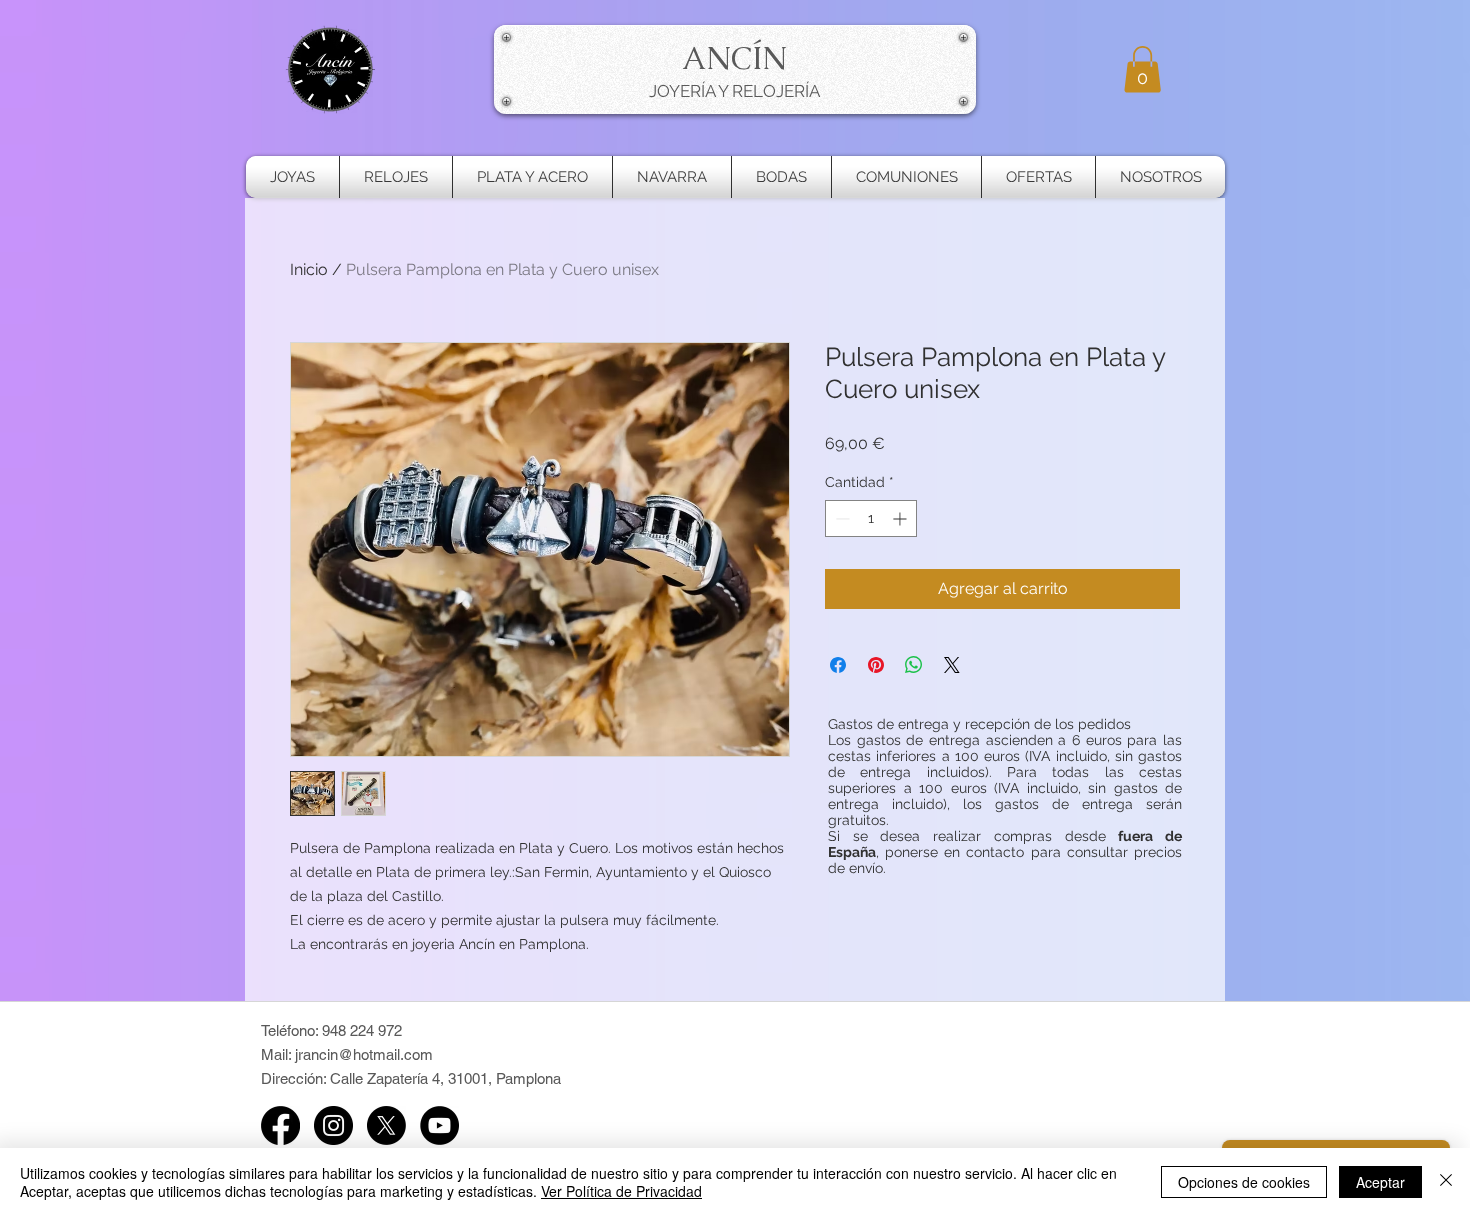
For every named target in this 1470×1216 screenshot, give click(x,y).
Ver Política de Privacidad (621, 1191)
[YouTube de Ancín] (439, 1125)
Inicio (309, 269)
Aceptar (1380, 1182)
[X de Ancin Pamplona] (386, 1125)
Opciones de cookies (1244, 1182)
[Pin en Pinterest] (876, 665)
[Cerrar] (1446, 1182)
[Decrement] (840, 518)
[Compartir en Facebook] (838, 665)
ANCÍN (734, 58)
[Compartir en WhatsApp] (914, 665)
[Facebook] (280, 1125)
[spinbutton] (871, 518)
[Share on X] (952, 665)
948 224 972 (362, 1030)
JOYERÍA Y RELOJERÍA (734, 91)
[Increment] (901, 518)
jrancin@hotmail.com (364, 1054)
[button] (1142, 69)
